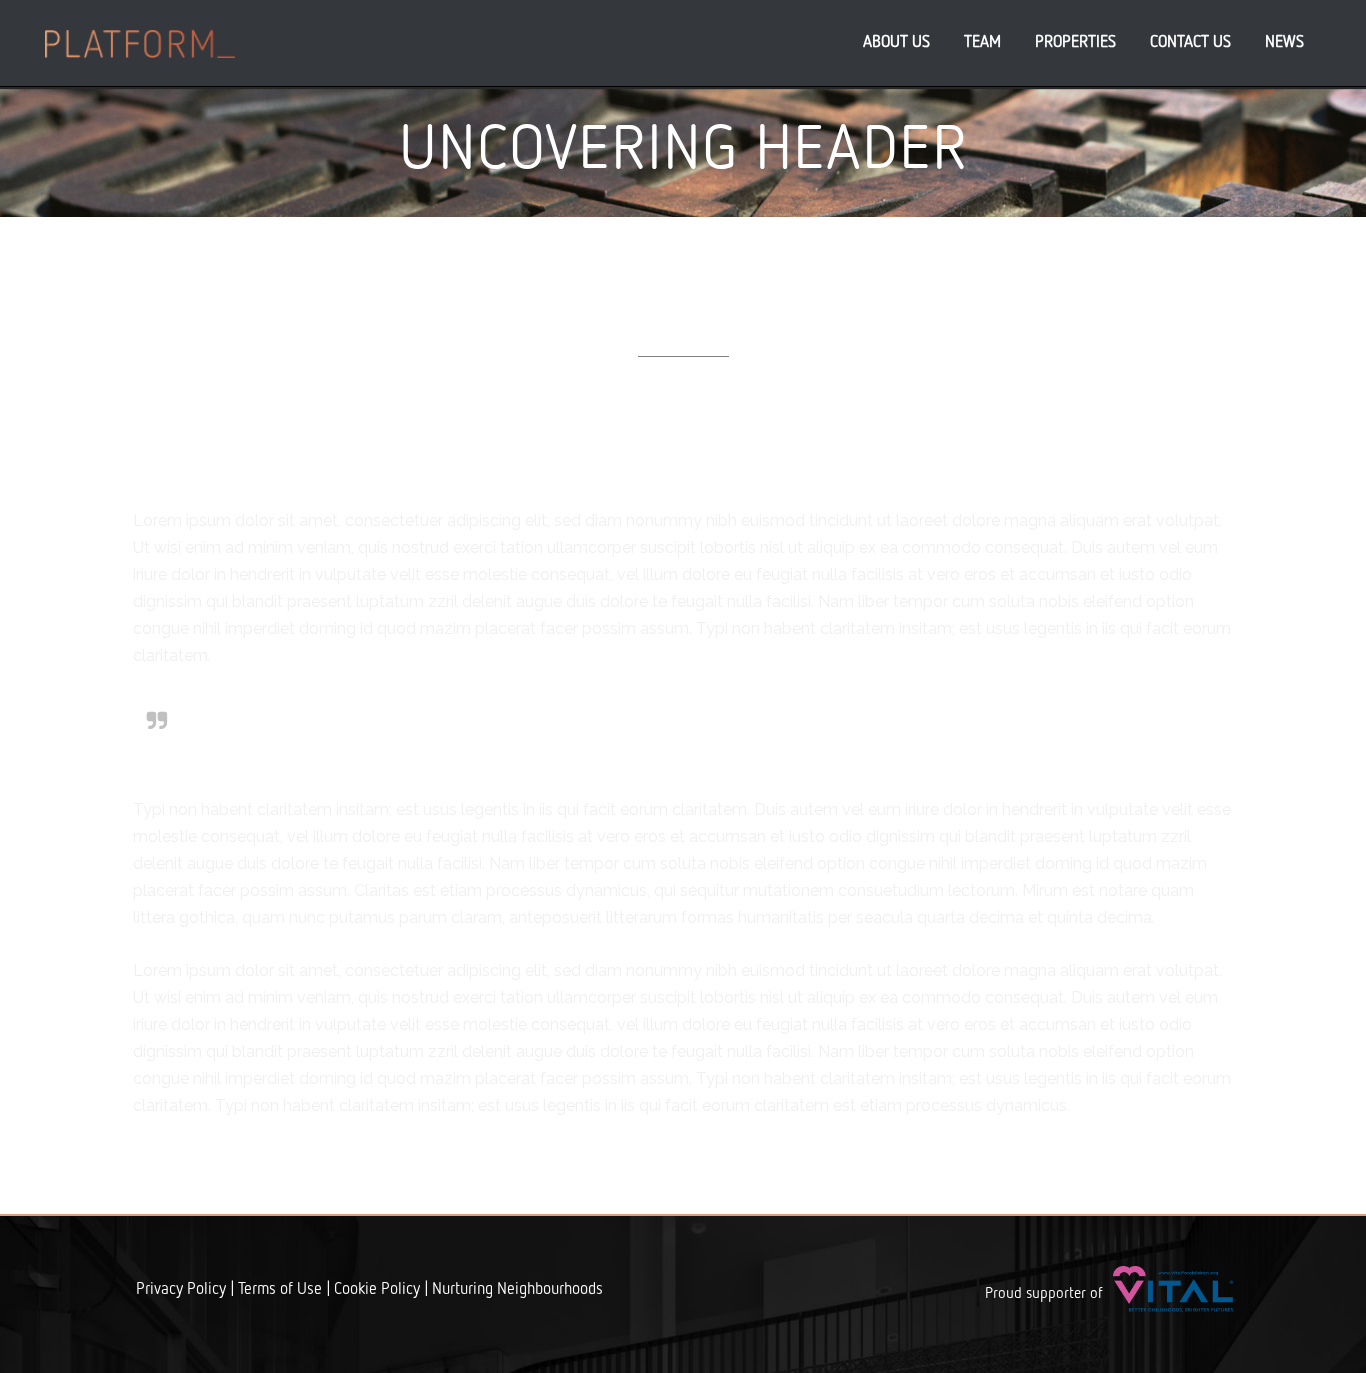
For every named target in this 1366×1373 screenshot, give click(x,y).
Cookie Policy (377, 1290)
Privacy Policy (181, 1290)
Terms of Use (280, 1290)
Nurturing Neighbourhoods (517, 1290)
